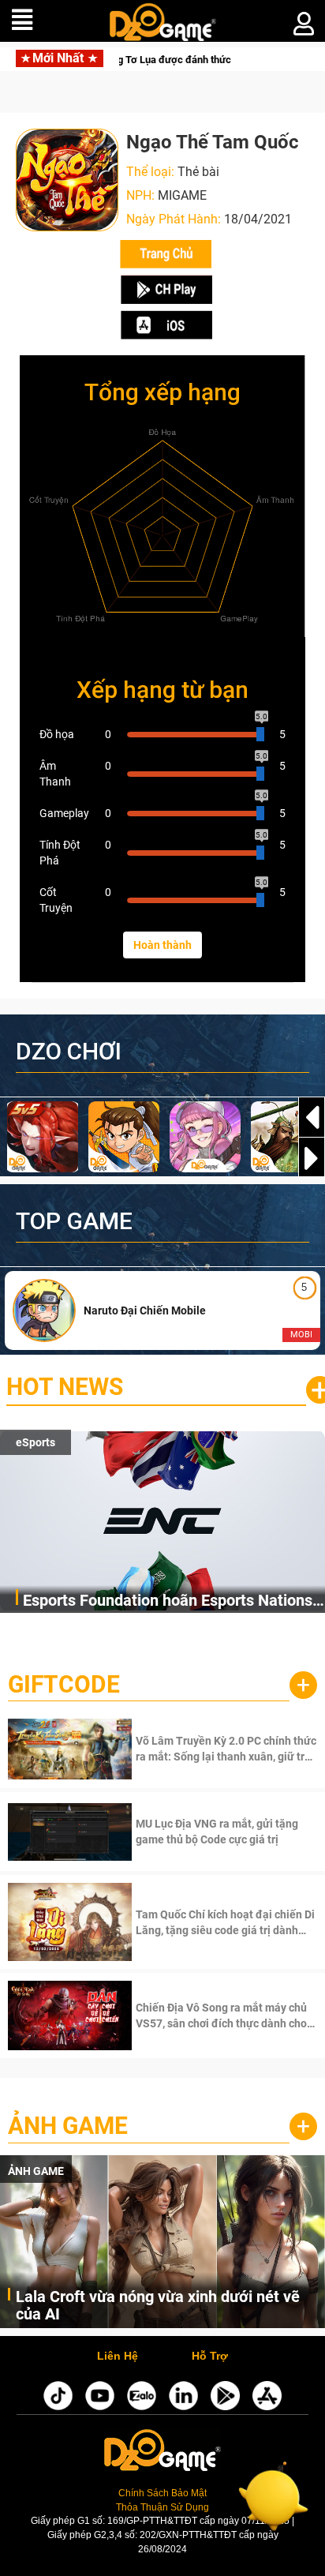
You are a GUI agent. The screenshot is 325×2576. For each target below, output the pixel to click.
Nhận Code (224, 1749)
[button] (312, 1158)
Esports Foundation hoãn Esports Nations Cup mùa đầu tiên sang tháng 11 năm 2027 (174, 1601)
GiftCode (64, 1684)
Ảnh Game (68, 2126)
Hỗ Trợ (210, 2357)
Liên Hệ (118, 2357)
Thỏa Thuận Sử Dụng (162, 2507)
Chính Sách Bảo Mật (162, 2493)
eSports (35, 1442)
